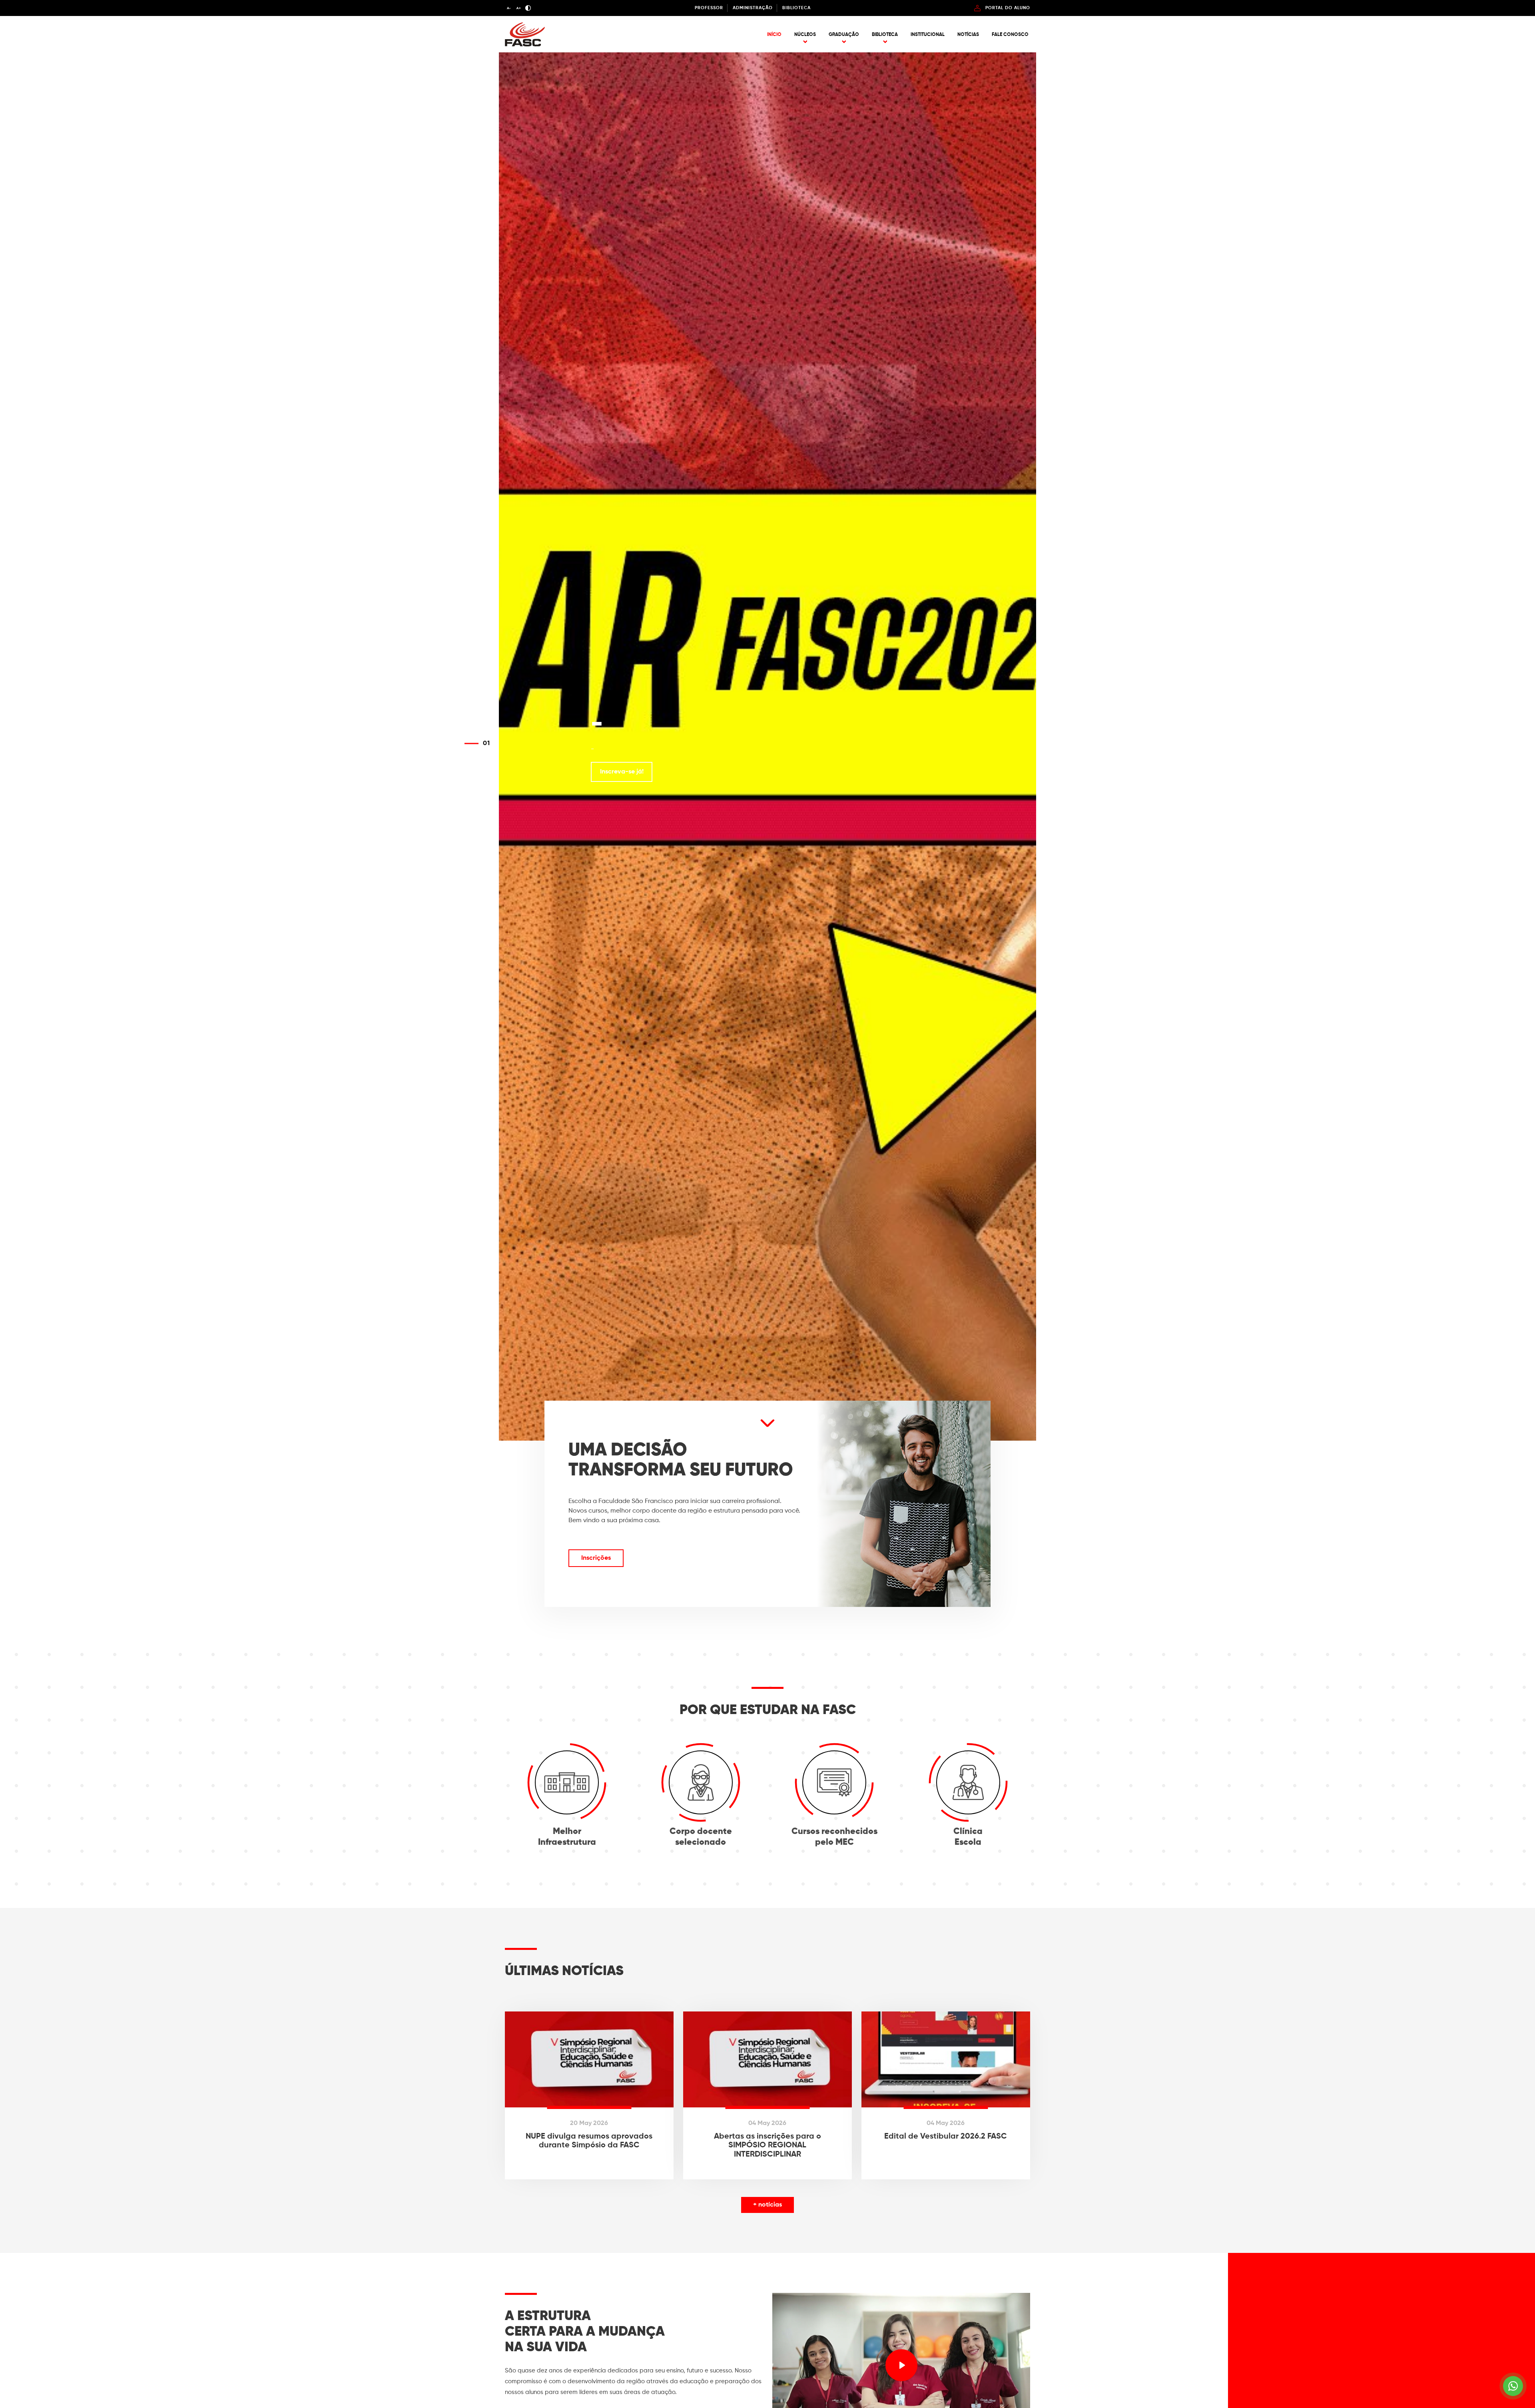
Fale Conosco (1010, 35)
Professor (709, 8)
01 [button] (486, 744)
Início (774, 35)
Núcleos (805, 35)
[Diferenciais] (767, 1428)
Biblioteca (796, 8)
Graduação (844, 35)
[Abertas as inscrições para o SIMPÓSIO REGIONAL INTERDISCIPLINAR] (767, 2095)
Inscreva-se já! (622, 772)
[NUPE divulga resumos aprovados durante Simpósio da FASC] (589, 2095)
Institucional (928, 35)
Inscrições (596, 1558)
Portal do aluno (1008, 8)
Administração (753, 8)
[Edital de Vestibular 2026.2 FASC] (946, 2095)
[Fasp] (525, 45)
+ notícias (767, 2205)
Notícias (968, 35)
